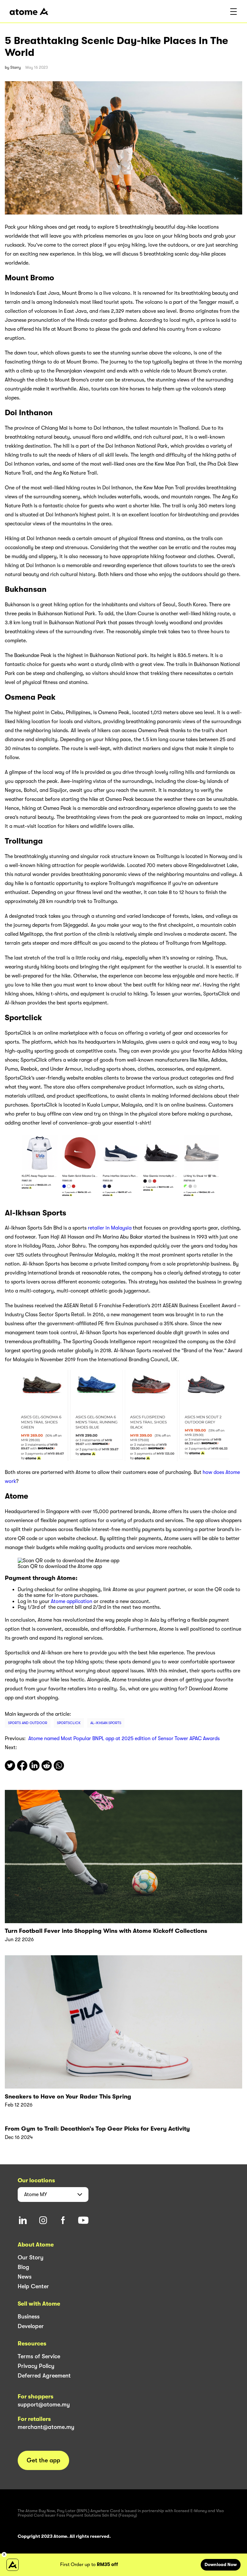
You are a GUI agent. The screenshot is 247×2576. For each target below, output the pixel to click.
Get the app (43, 2460)
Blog (23, 2267)
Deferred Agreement (44, 2376)
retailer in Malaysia (110, 1228)
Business (29, 2317)
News (25, 2277)
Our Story (31, 2257)
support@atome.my (44, 2405)
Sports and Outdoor (28, 1723)
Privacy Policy (36, 2366)
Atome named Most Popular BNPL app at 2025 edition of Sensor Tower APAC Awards (124, 1739)
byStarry (13, 67)
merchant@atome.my (46, 2427)
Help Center (33, 2286)
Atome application (72, 1601)
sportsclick (69, 1723)
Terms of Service (39, 2356)
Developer (31, 2326)
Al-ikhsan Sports (106, 1723)
